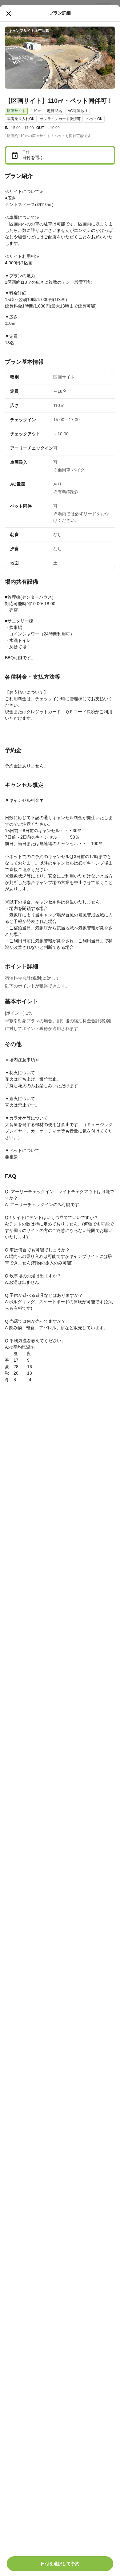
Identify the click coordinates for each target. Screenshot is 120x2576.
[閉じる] (9, 14)
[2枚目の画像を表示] (56, 80)
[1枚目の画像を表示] (47, 80)
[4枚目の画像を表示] (73, 80)
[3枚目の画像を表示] (64, 80)
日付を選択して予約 (60, 2564)
